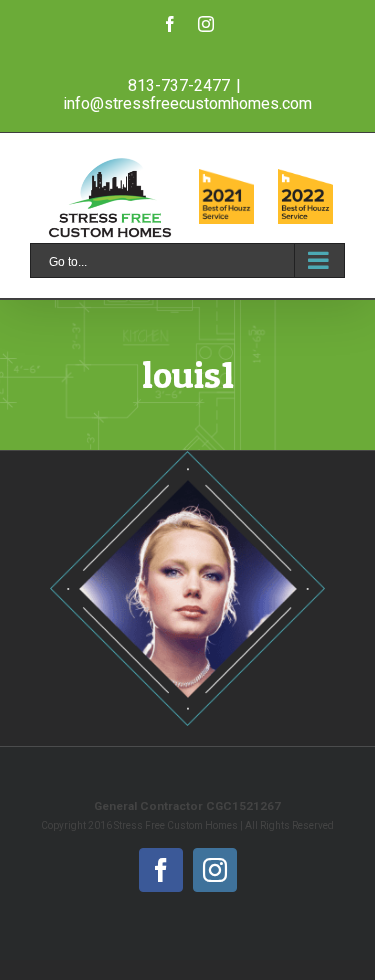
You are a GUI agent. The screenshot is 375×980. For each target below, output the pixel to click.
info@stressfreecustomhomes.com (187, 103)
